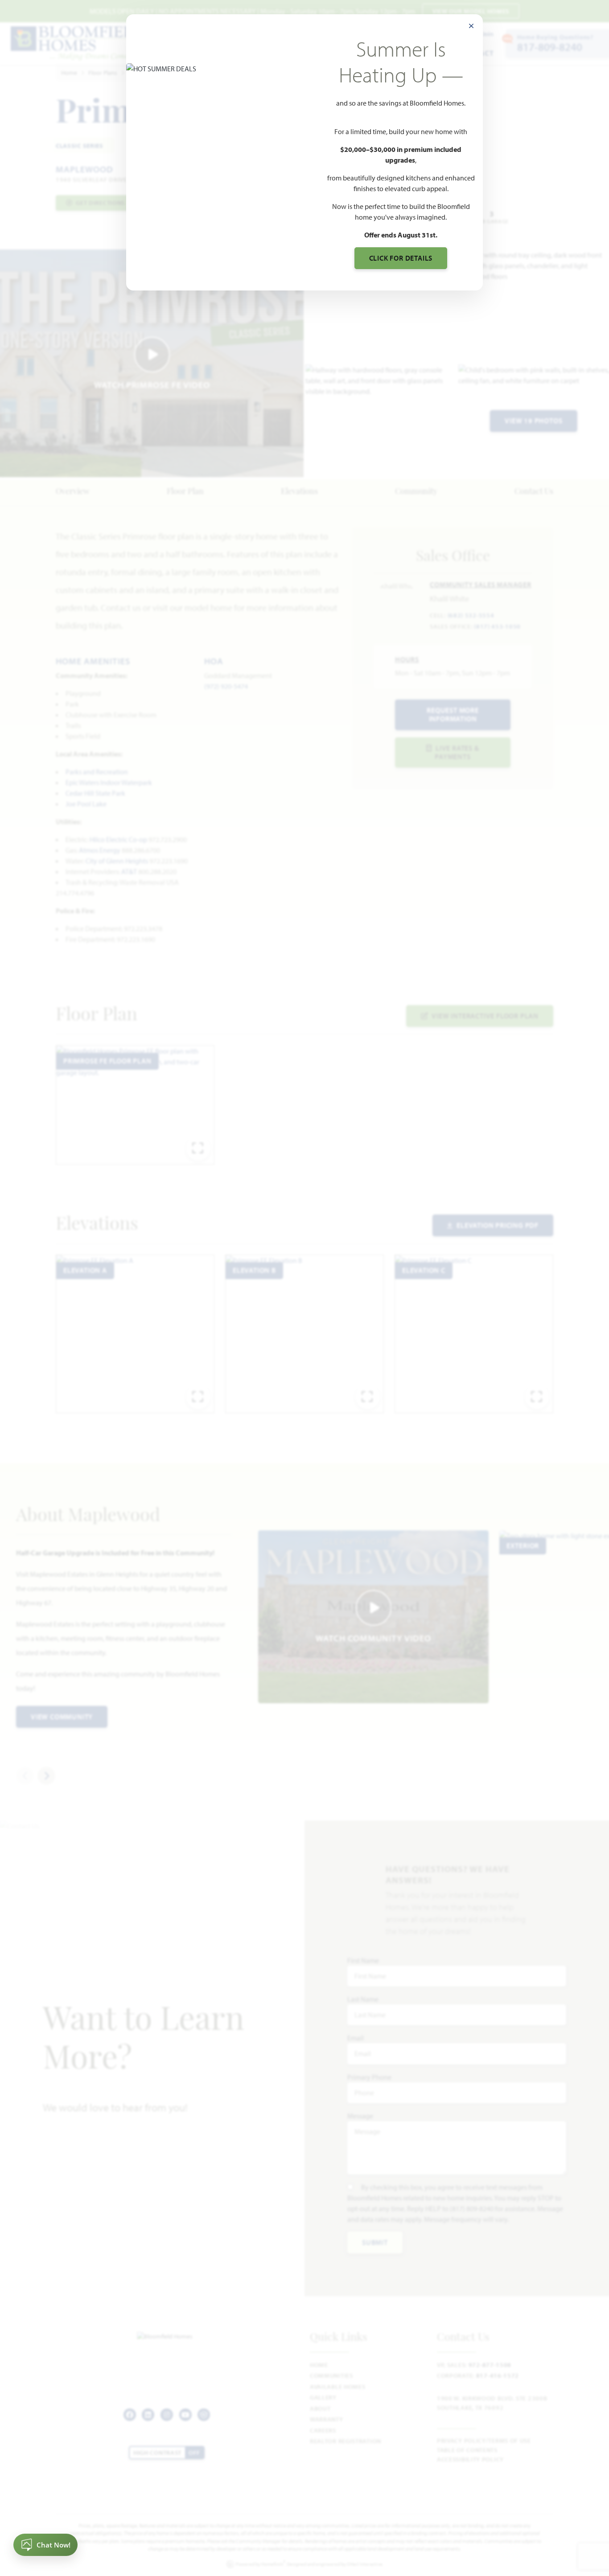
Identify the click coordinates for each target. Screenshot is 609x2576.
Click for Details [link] (401, 258)
